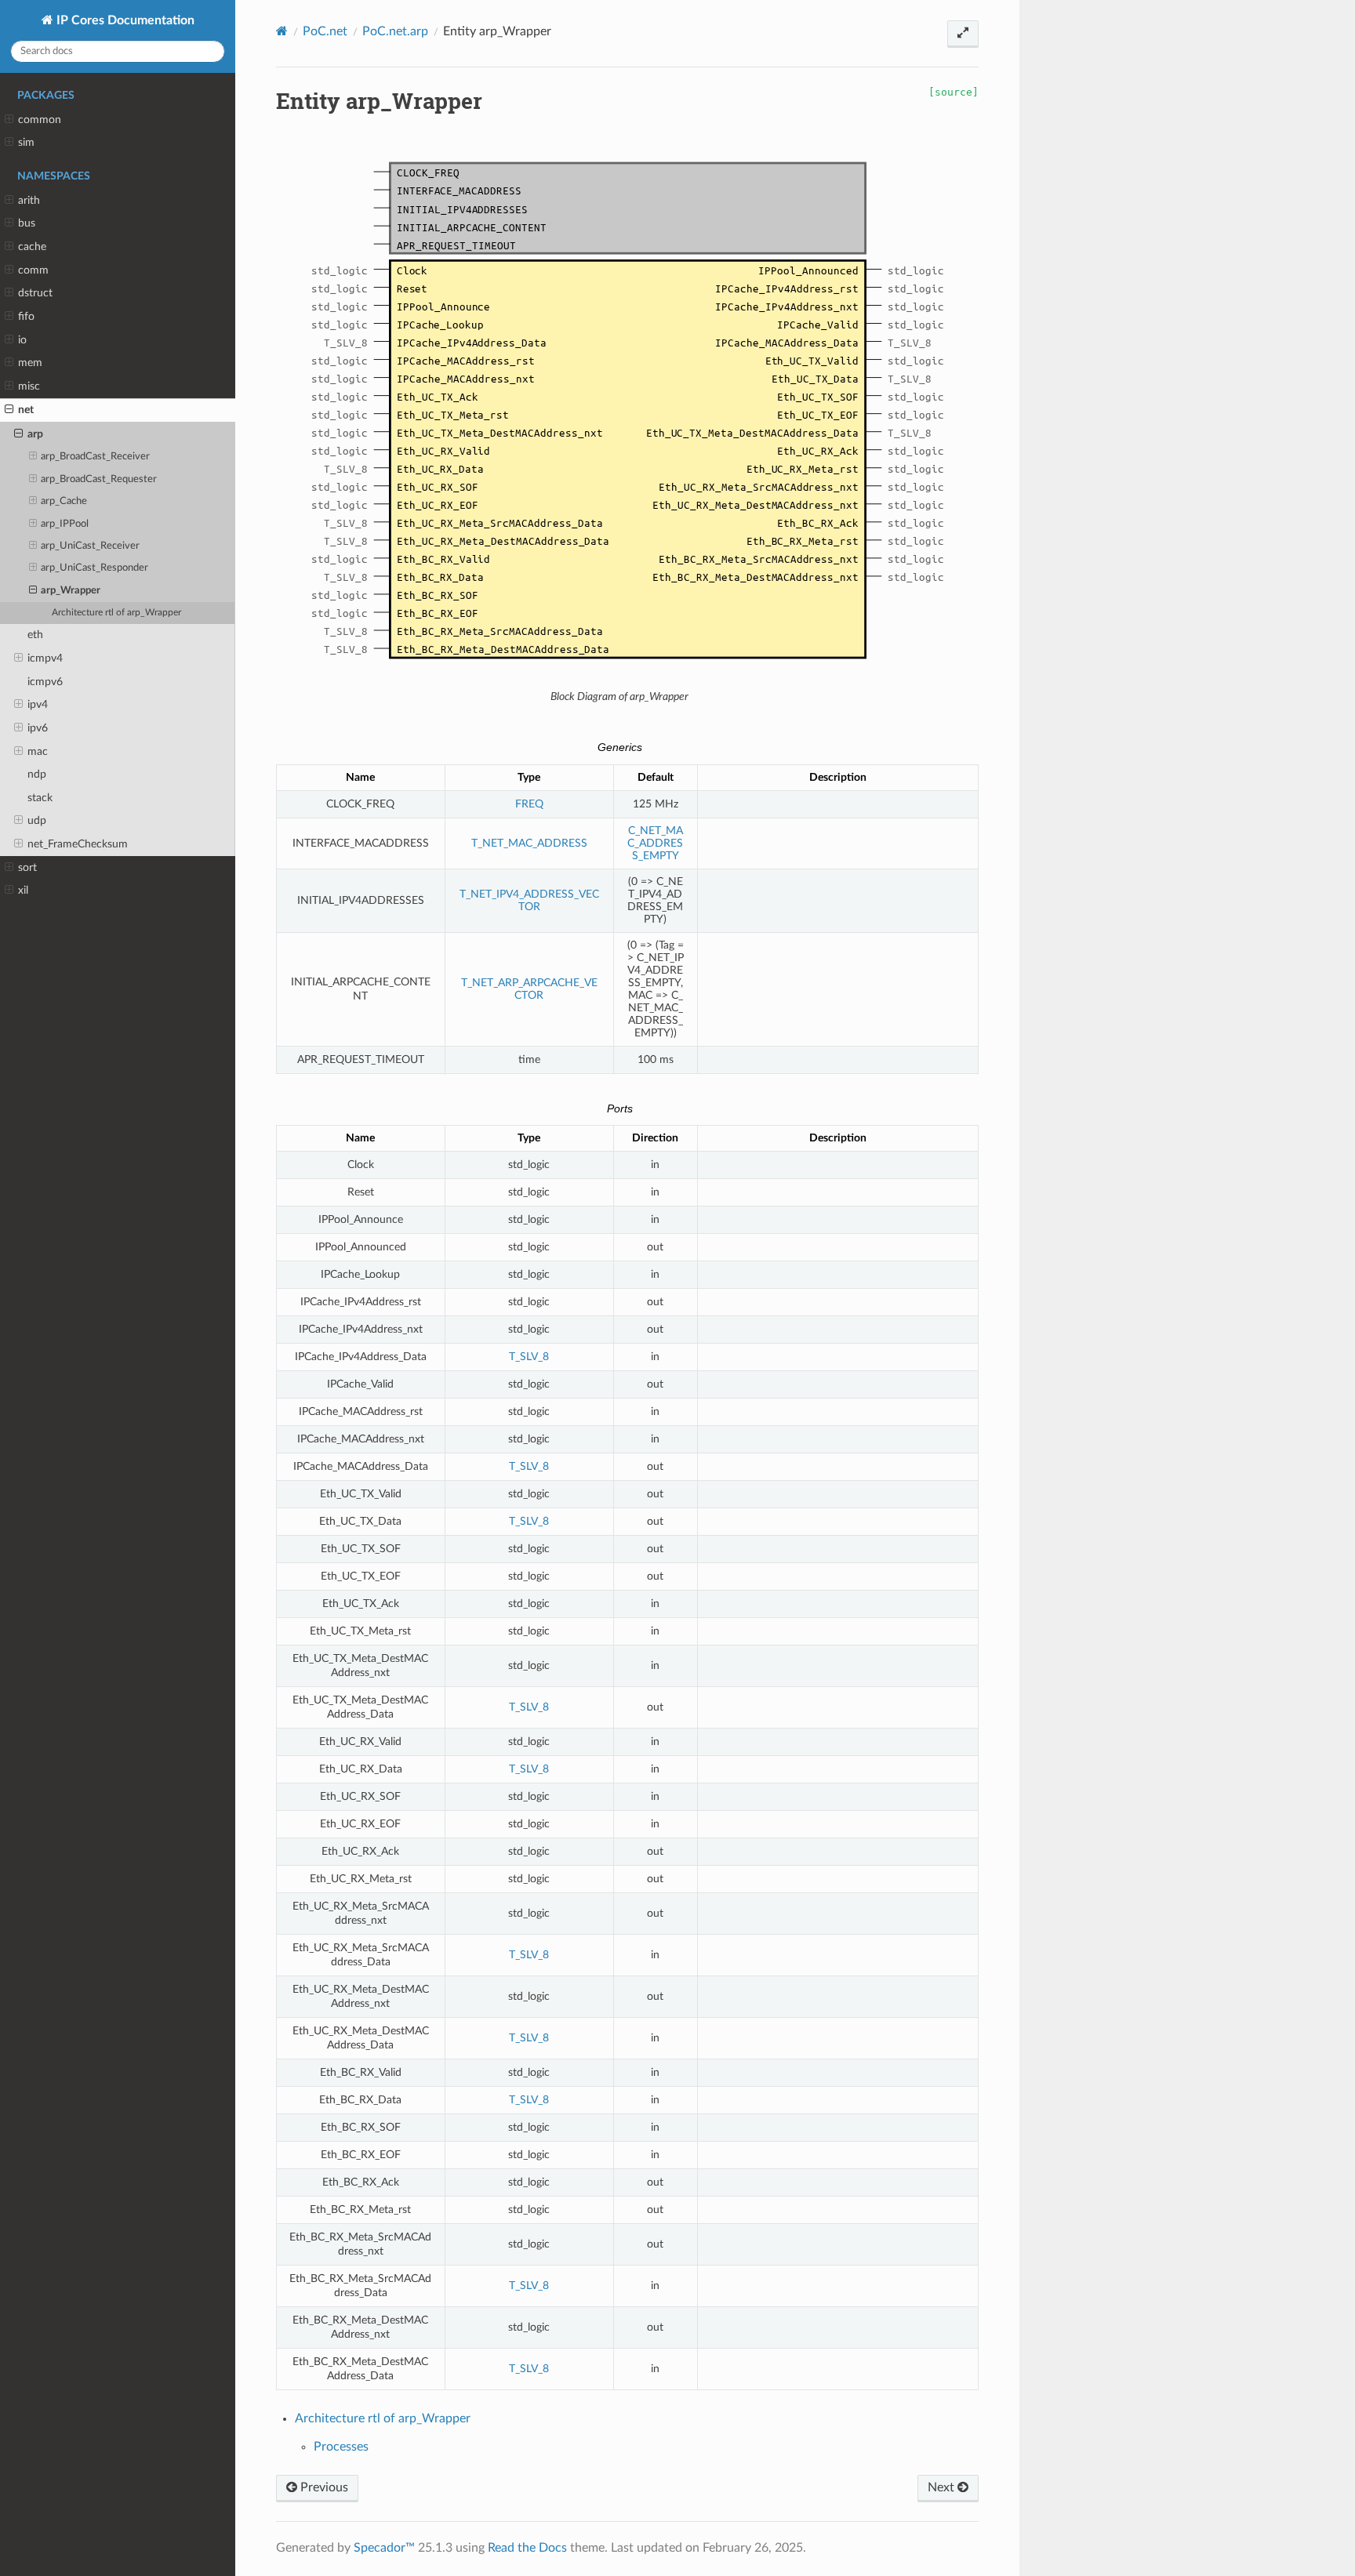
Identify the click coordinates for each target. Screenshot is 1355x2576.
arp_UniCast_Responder (94, 568)
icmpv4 (45, 658)
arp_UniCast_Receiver (90, 546)
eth (35, 635)
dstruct (35, 293)
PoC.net (325, 31)
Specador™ (384, 2548)
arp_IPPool (65, 524)
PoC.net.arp (395, 31)
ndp (37, 774)
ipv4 (38, 704)
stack (40, 798)
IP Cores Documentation (124, 20)
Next (943, 2487)
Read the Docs (527, 2548)
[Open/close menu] (9, 120)
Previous (323, 2487)
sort (27, 867)
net (26, 410)
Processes (341, 2447)
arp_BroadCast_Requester (99, 479)
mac (38, 751)
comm (33, 270)
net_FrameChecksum (78, 844)
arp (35, 434)
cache (32, 247)
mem (30, 363)
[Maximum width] (963, 34)
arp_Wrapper (71, 591)
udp (37, 820)
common (40, 120)
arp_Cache (64, 501)
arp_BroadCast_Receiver (95, 457)
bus (27, 223)
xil (23, 890)
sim (26, 142)
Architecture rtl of (116, 613)
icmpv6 (45, 682)
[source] (954, 92)
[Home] (282, 31)
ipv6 (38, 728)
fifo (26, 316)
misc (29, 386)
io (22, 340)
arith (29, 200)
